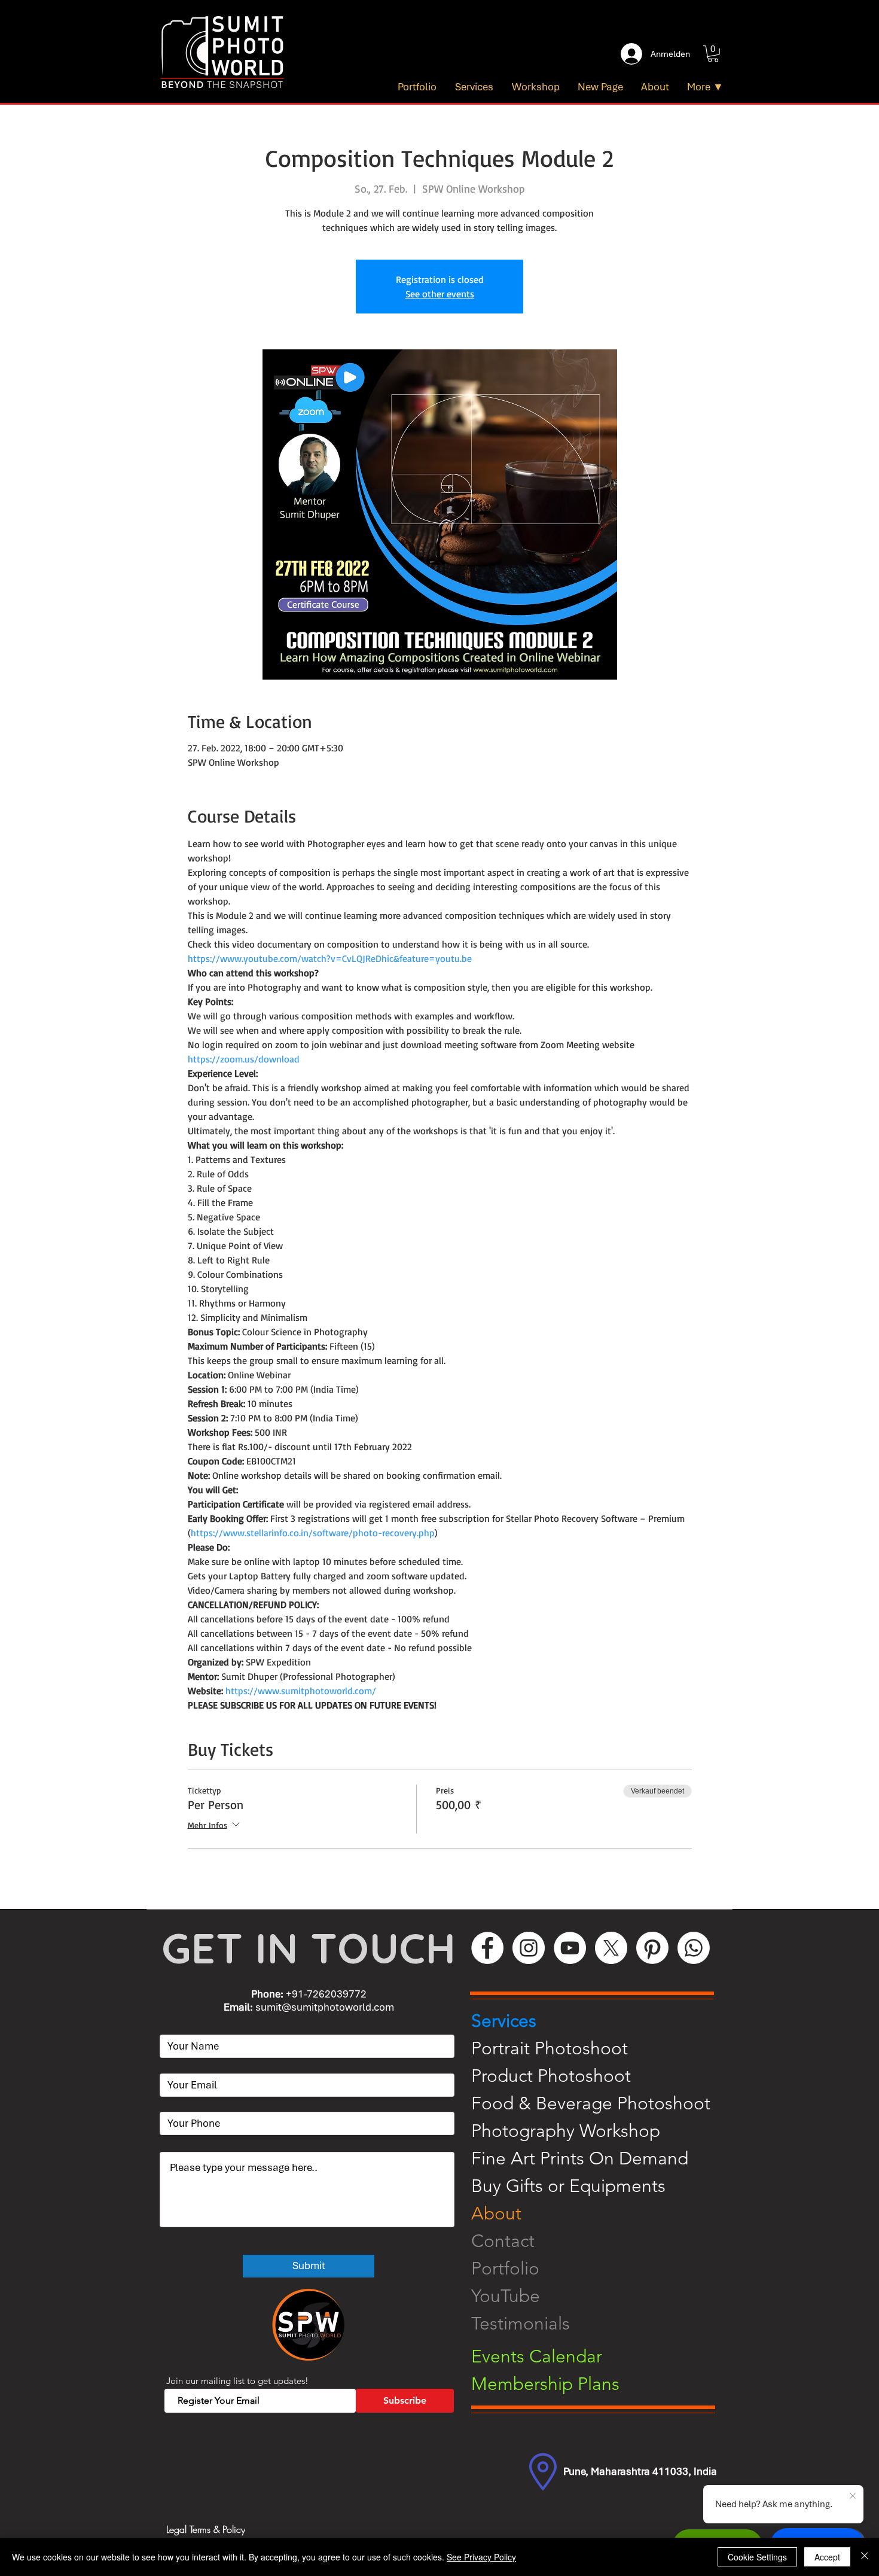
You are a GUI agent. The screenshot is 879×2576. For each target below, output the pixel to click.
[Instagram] (529, 1948)
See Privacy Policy (481, 2557)
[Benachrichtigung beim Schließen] (853, 2496)
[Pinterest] (652, 1948)
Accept (827, 2557)
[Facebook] (487, 1948)
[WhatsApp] (694, 1948)
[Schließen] (865, 2557)
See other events (440, 294)
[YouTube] (570, 1948)
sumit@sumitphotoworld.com (325, 2007)
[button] (713, 54)
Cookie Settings (757, 2557)
